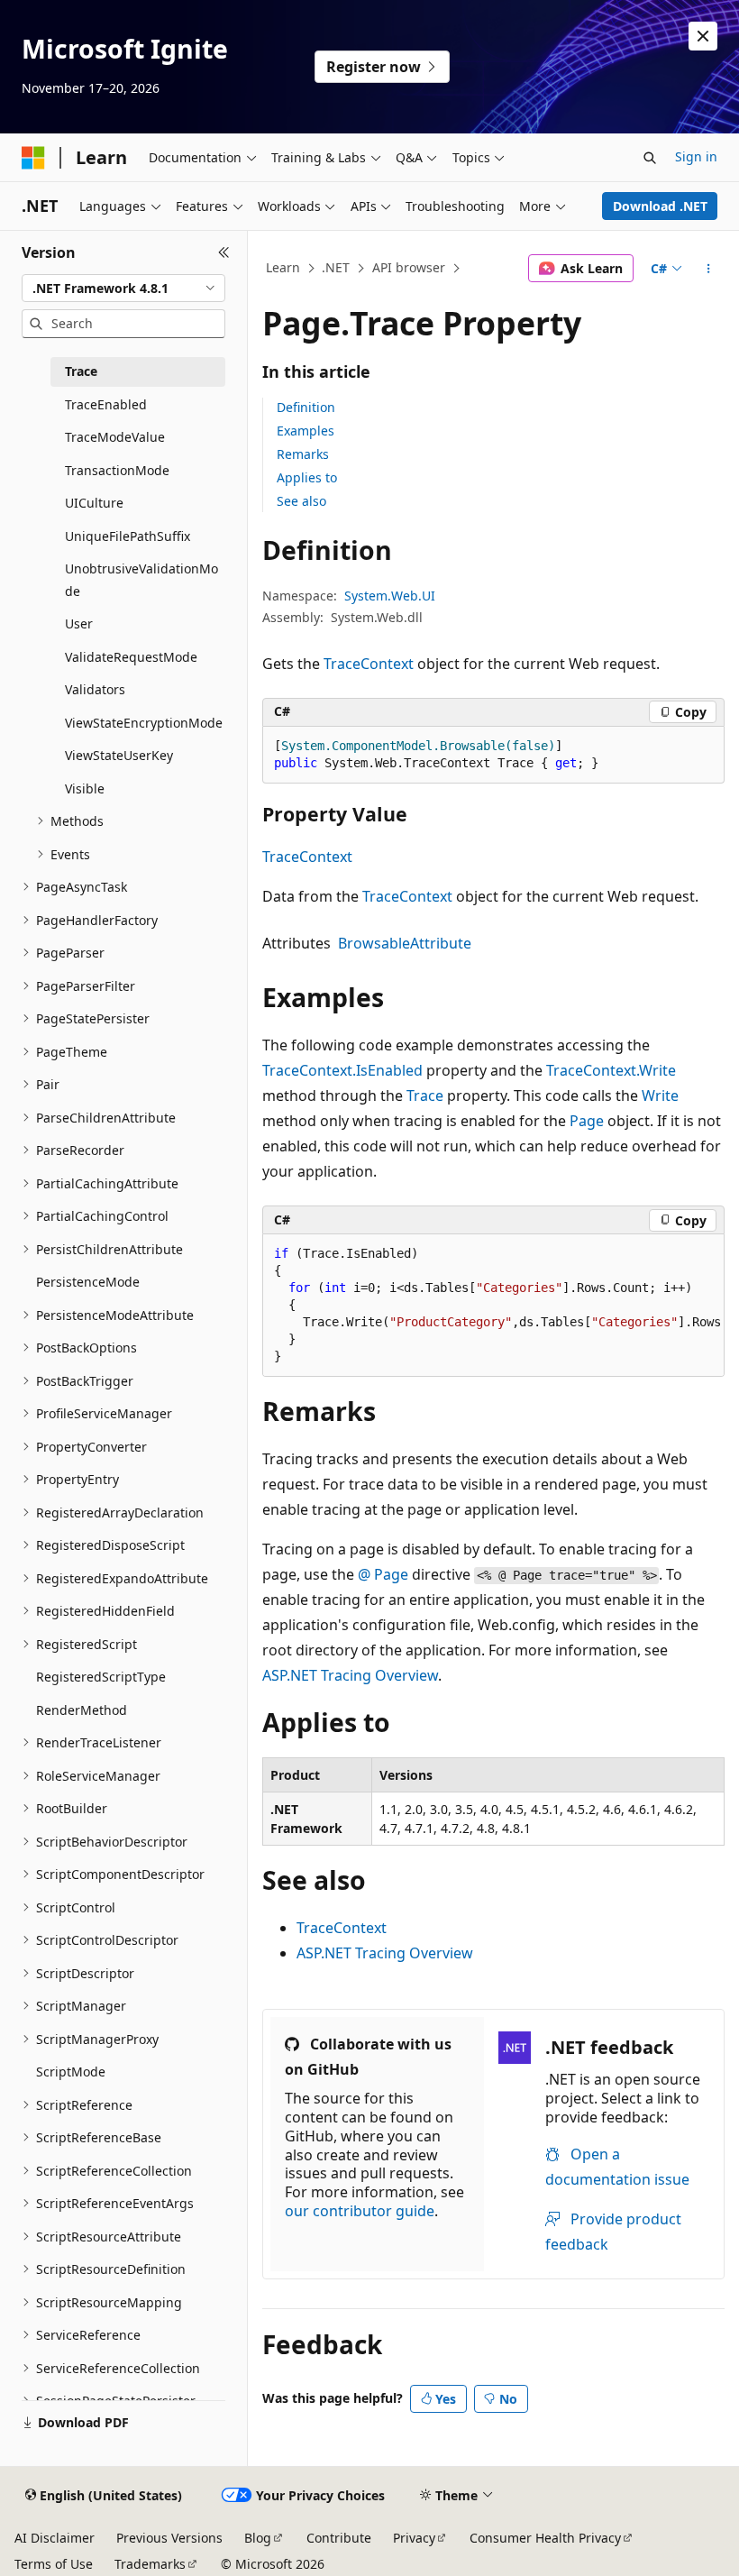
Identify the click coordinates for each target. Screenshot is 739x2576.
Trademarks (150, 2564)
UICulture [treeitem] (94, 503)
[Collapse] (224, 252)
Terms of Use (54, 2564)
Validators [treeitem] (95, 689)
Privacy (414, 2538)
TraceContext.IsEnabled (342, 1070)
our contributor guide (360, 2211)
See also (301, 501)
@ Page (383, 1574)
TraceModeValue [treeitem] (115, 437)
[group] (493, 1306)
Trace (425, 1095)
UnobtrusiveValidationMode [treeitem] (141, 580)
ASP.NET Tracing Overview (350, 1675)
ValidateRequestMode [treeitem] (131, 657)
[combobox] (123, 289)
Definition (306, 407)
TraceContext (369, 664)
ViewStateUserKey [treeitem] (119, 755)
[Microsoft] (33, 158)
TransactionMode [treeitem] (117, 470)
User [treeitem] (79, 623)
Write (660, 1095)
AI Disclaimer (55, 2538)
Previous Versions (169, 2538)
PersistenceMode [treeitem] (88, 1282)
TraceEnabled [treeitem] (106, 404)
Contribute (339, 2538)
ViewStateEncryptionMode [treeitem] (144, 723)
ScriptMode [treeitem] (71, 2072)
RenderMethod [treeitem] (82, 1710)
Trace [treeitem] (81, 371)
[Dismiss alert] (703, 36)
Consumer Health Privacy (545, 2538)
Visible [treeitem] (85, 788)
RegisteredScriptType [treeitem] (101, 1677)
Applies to (307, 477)
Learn (283, 267)
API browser (409, 267)
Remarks (303, 454)
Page (587, 1121)
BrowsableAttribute (405, 943)
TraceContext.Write (611, 1070)
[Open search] (650, 158)
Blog (258, 2538)
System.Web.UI (390, 596)
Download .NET (660, 206)
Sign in (696, 156)
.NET (336, 267)
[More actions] (709, 269)
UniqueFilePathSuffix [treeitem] (128, 536)
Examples (306, 431)
